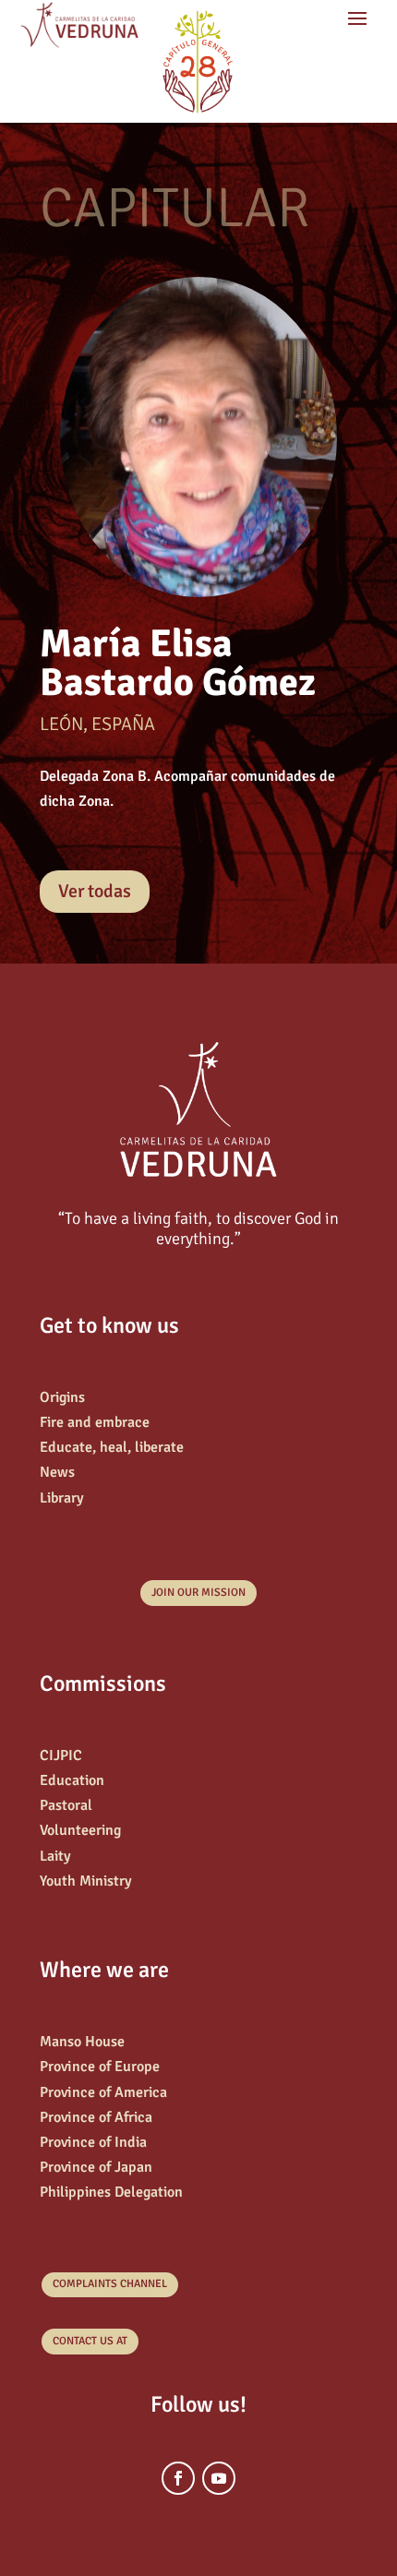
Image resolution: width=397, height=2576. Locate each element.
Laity (55, 1856)
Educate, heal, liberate (112, 1447)
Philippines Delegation (111, 2192)
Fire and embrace (95, 1422)
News (57, 1472)
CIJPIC (61, 1755)
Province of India (93, 2142)
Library (62, 1498)
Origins (62, 1397)
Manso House (82, 2042)
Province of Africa (96, 2117)
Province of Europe (100, 2067)
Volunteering (80, 1830)
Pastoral (66, 1805)
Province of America (103, 2092)
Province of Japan (96, 2167)
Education (72, 1780)
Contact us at (90, 2341)
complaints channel (110, 2284)
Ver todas (95, 891)
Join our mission (198, 1593)
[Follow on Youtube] (219, 2478)
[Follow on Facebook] (178, 2478)
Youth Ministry (86, 1881)
